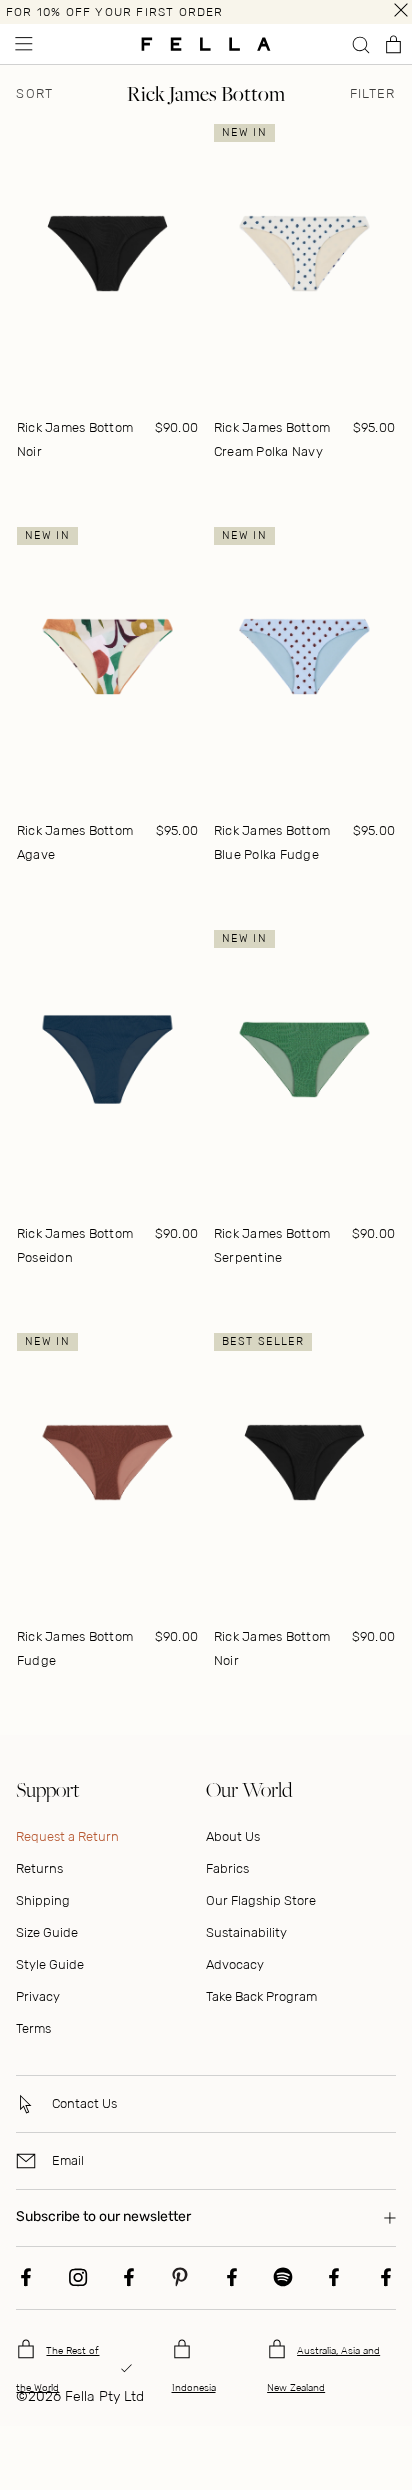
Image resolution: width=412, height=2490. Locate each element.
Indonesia (194, 2388)
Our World (249, 1789)
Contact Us (84, 2103)
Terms (33, 2028)
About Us (233, 1836)
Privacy (38, 1996)
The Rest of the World (57, 2369)
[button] (22, 44)
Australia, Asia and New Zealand (323, 2369)
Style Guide (50, 1964)
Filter (373, 94)
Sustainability (246, 1932)
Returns (39, 1868)
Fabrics (227, 1868)
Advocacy (235, 1964)
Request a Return (67, 1836)
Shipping (43, 1900)
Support (47, 1789)
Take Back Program (261, 1996)
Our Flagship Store (261, 1900)
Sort (34, 94)
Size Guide (47, 1932)
